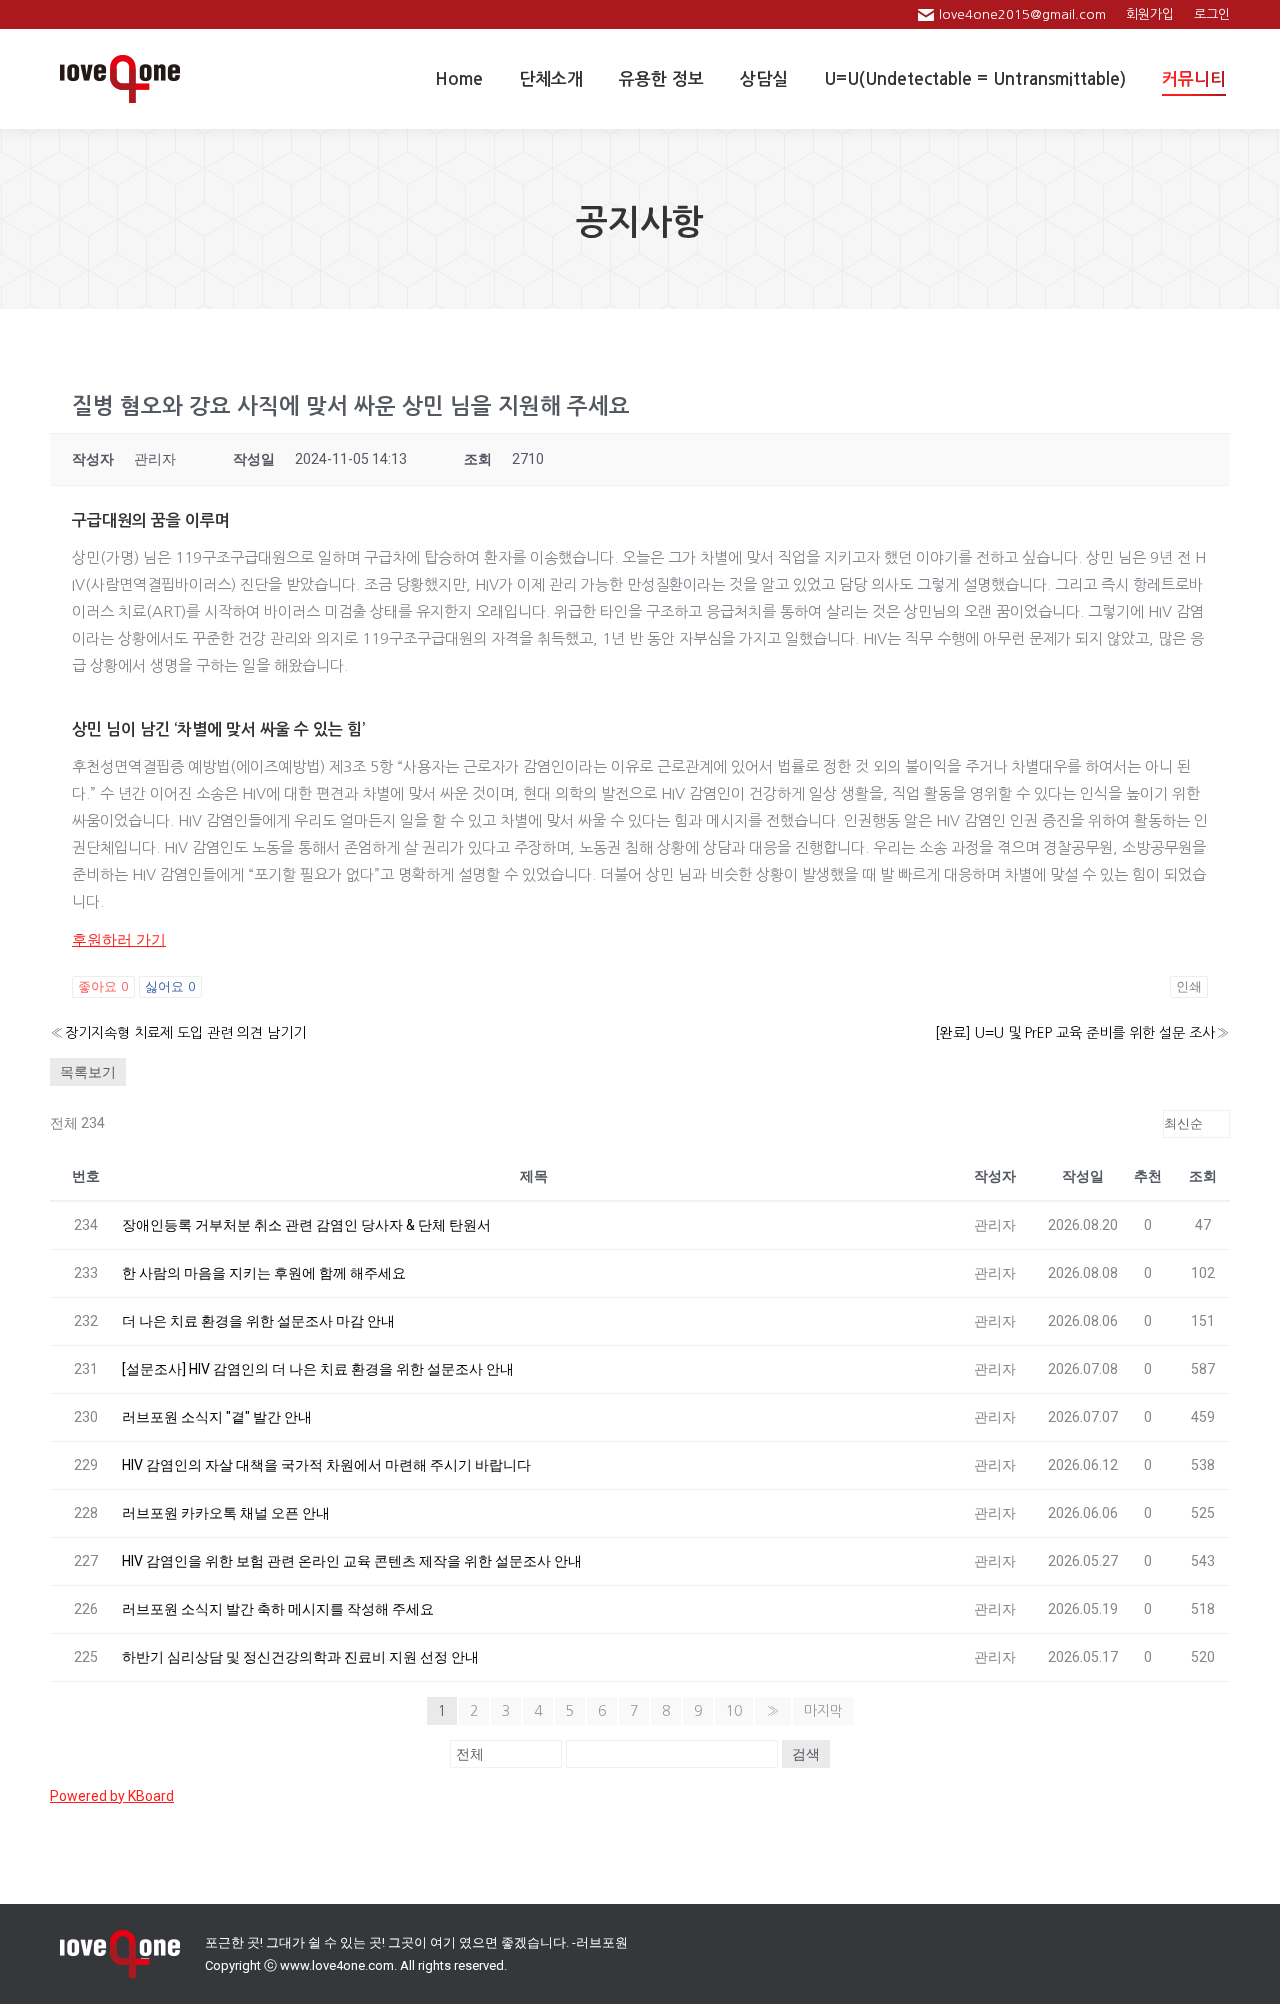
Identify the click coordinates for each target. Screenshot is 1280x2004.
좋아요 (103, 986)
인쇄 (1189, 986)
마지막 (823, 1711)
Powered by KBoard (112, 1796)
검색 (806, 1754)
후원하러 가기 (119, 940)
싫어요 (170, 986)
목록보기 (88, 1072)
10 (734, 1711)
